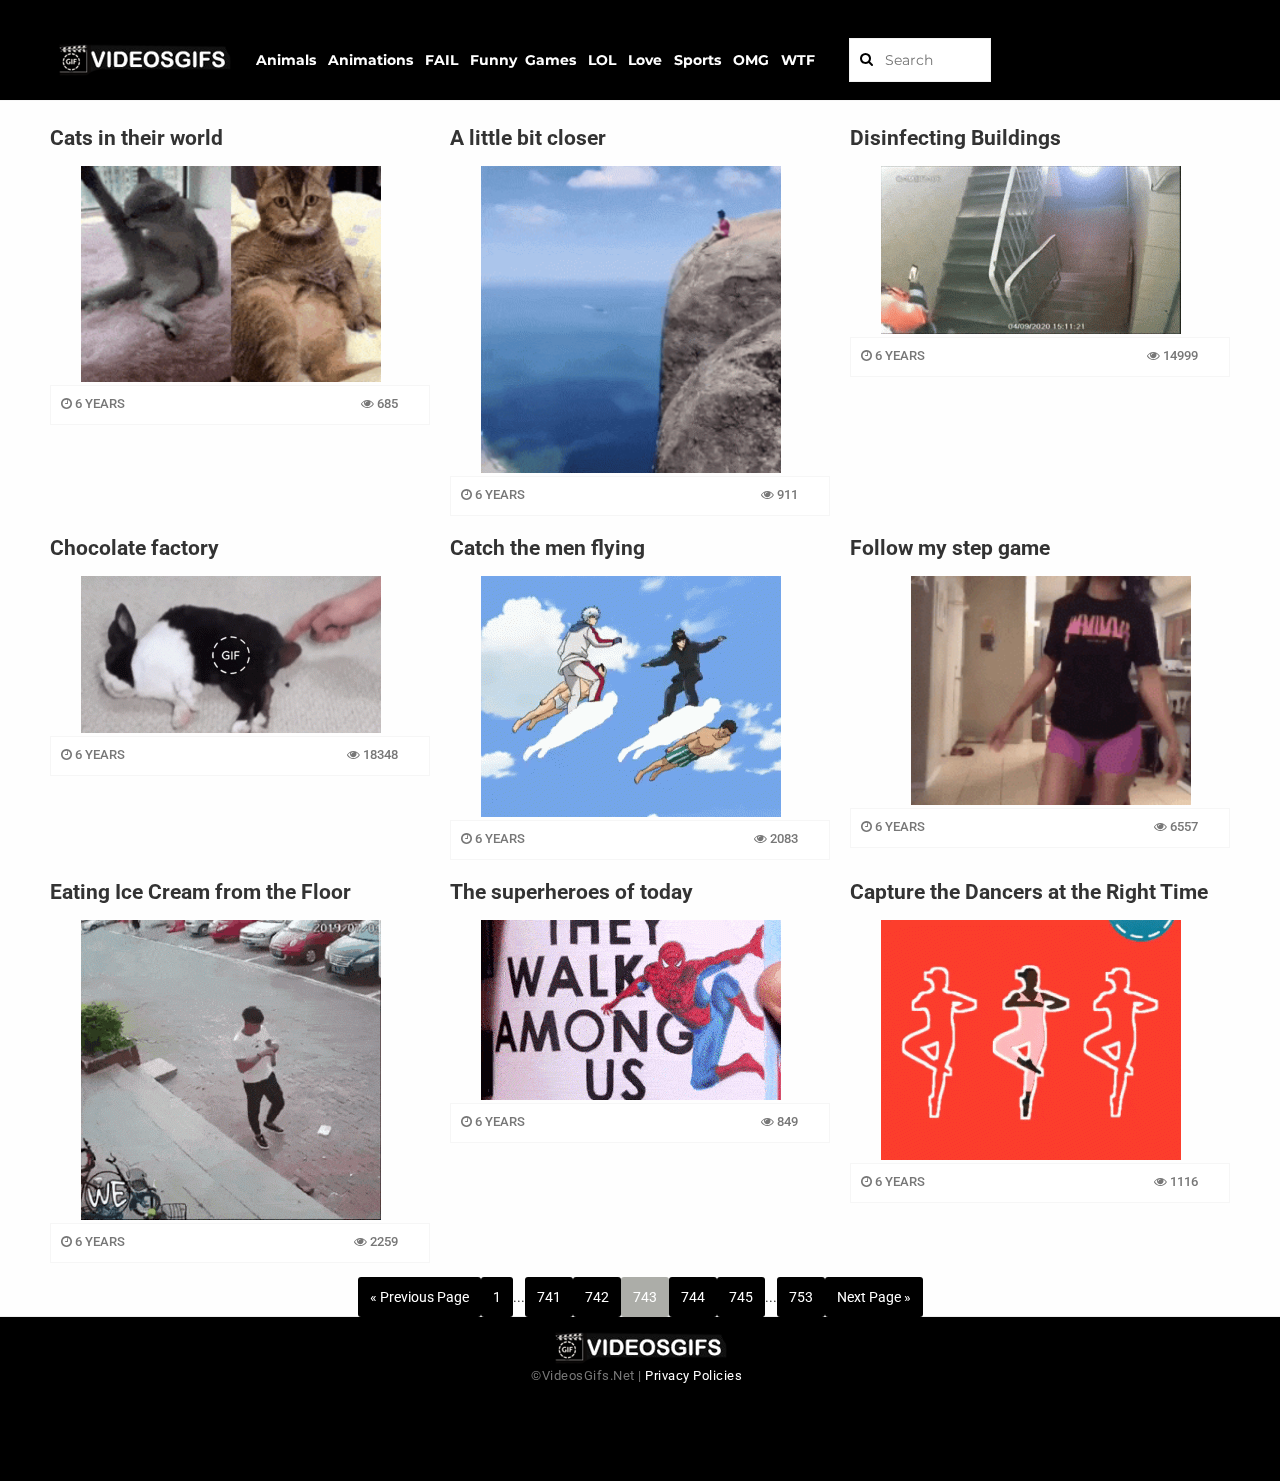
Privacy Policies (693, 1375)
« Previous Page (419, 1297)
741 (549, 1297)
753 (801, 1297)
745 (741, 1297)
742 (597, 1297)
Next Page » (874, 1297)
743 (645, 1297)
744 (693, 1297)
